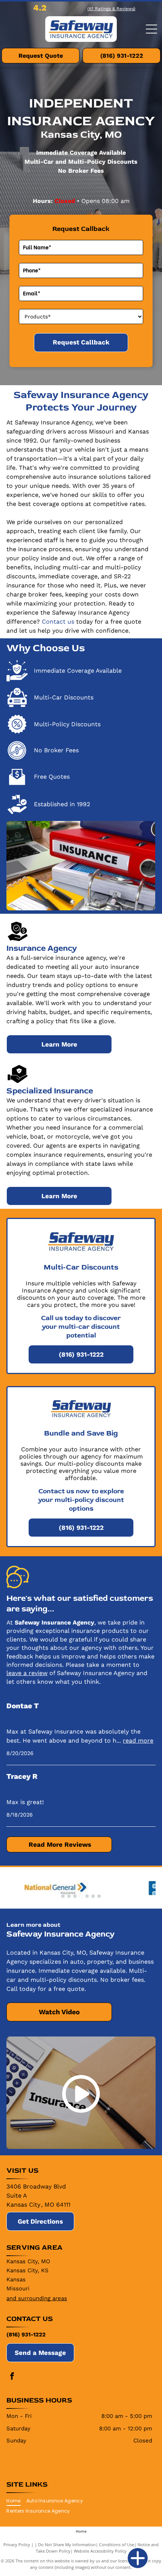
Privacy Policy (17, 2544)
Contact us (58, 622)
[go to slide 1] (63, 1896)
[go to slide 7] (99, 1896)
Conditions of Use (117, 2544)
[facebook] (12, 2377)
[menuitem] (16, 2501)
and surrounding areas (37, 2298)
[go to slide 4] (81, 1896)
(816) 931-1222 (26, 2335)
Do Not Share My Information (67, 2544)
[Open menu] (151, 29)
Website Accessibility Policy (100, 2551)
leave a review (27, 1673)
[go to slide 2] (69, 1896)
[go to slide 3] (75, 1896)
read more (138, 1741)
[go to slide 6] (93, 1896)
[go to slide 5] (87, 1896)
